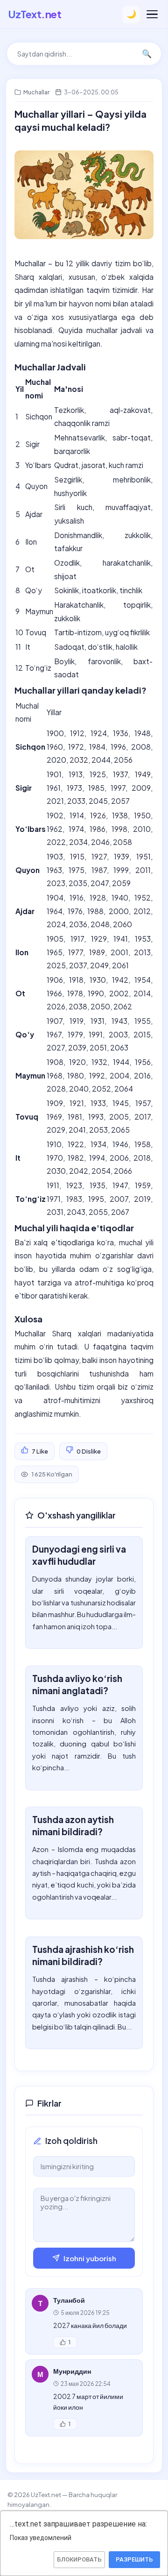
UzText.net (35, 14)
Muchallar (36, 92)
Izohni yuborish (90, 2258)
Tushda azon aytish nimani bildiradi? (73, 1825)
